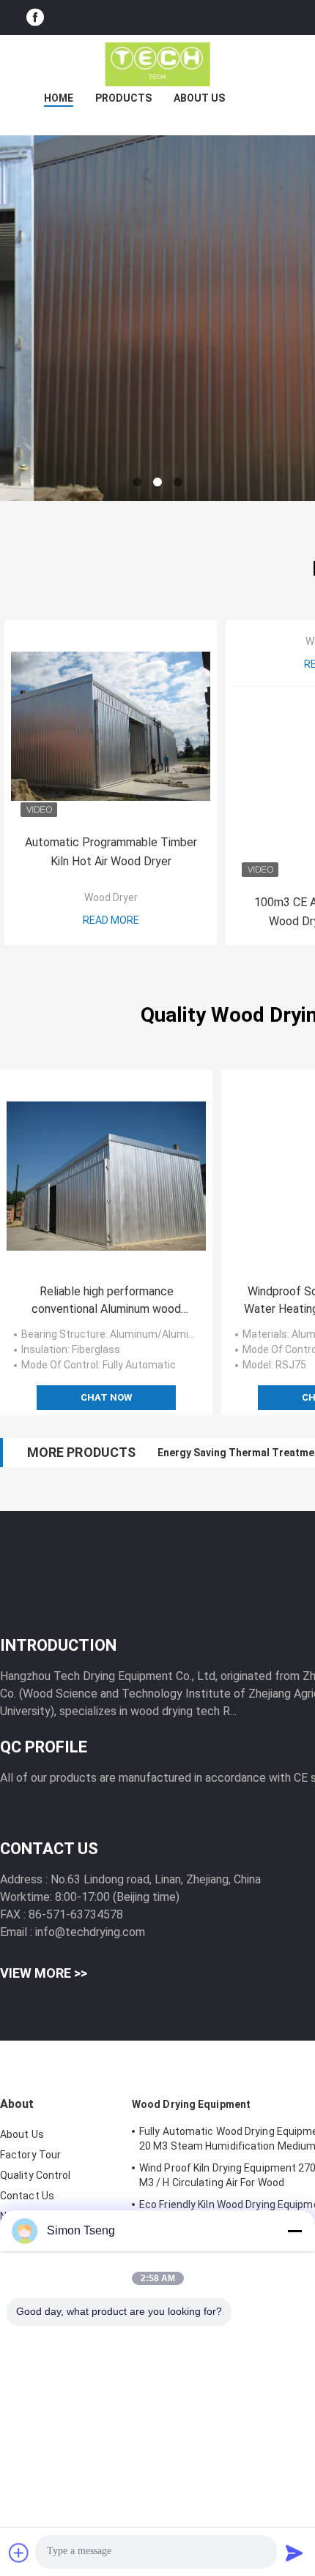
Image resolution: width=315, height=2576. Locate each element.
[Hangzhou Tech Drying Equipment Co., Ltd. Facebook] (35, 18)
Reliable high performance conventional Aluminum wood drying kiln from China (106, 1301)
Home (59, 98)
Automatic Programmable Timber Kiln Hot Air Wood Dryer (111, 852)
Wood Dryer (111, 897)
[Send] (294, 2553)
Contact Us (27, 2196)
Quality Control (36, 2175)
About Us (199, 98)
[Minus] (294, 2231)
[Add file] (19, 2553)
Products (123, 98)
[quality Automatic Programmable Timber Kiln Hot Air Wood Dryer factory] (111, 726)
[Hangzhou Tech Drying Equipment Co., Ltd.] (157, 64)
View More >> (44, 1973)
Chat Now (106, 1397)
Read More (111, 920)
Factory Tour (30, 2155)
